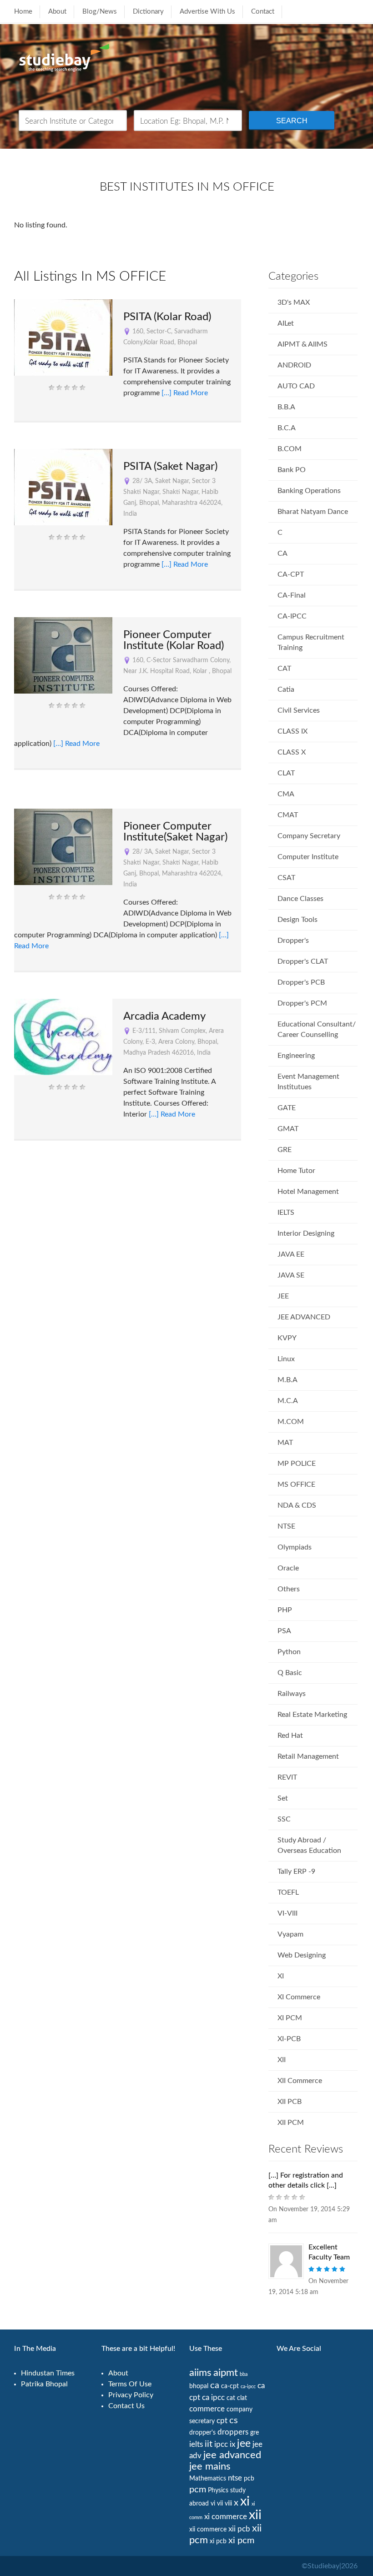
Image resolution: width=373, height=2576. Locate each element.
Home (23, 12)
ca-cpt (230, 2386)
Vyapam (290, 1934)
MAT (285, 1443)
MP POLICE (297, 1464)
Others (289, 1589)
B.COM (290, 449)
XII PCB (290, 2102)
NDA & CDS (297, 1505)
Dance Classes (300, 899)
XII (282, 2060)
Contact (263, 12)
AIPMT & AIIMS (302, 344)
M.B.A (287, 1380)
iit (209, 2444)
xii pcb (239, 2529)
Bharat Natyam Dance (313, 512)
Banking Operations (309, 491)
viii (228, 2504)
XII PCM (291, 2123)
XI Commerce (299, 1997)
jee (244, 2444)
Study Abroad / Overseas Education (309, 1845)
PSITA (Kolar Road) (167, 317)
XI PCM (290, 2018)
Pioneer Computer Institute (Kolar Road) (174, 640)
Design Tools (297, 920)
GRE (285, 1150)
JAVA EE (291, 1254)
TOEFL (288, 1892)
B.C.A (287, 428)
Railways (292, 1694)
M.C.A (288, 1401)
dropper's (202, 2433)
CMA (286, 794)
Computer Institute (308, 857)
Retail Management (308, 1756)
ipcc (221, 2444)
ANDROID (294, 365)
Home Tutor (296, 1171)
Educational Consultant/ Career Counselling (317, 1029)
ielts (196, 2444)
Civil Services (299, 710)
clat (242, 2398)
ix (232, 2444)
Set (283, 1798)
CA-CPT (291, 574)
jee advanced (232, 2455)
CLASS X (292, 752)
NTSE (286, 1526)
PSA (284, 1631)
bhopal (199, 2386)
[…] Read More (185, 393)
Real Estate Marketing (312, 1715)
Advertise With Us (207, 12)
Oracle (288, 1568)
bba (244, 2374)
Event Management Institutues (308, 1082)
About (57, 12)
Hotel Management (308, 1192)
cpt (222, 2421)
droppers (233, 2432)
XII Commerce (300, 2081)
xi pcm (241, 2541)
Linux (286, 1359)
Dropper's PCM (302, 1003)
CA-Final (292, 595)
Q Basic (290, 1673)
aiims (200, 2373)
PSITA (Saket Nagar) (170, 467)
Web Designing (302, 1955)
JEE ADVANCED (304, 1317)
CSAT (286, 878)
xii (255, 2515)
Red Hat (290, 1736)
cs (234, 2420)
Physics (218, 2490)
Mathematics (208, 2479)
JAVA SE (291, 1275)
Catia (286, 689)
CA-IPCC (292, 616)
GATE (287, 1108)
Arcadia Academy (164, 1016)
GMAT (288, 1129)
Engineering (296, 1056)
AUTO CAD (296, 386)
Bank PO (292, 470)
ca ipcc (213, 2397)
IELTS (286, 1213)
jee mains (210, 2467)
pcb (249, 2479)
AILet (286, 323)
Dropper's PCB (301, 982)
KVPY (287, 1338)
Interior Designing (306, 1233)
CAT (284, 669)
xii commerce (208, 2530)
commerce (207, 2409)
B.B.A (286, 407)
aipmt (226, 2373)
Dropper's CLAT (303, 961)
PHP (285, 1610)
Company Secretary (309, 836)
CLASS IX (292, 731)
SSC (284, 1819)
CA (282, 553)
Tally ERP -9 (296, 1872)
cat (231, 2398)
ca (215, 2385)
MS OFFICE (296, 1484)
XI (281, 1976)
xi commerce (226, 2517)
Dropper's (293, 941)
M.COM (291, 1422)
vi (213, 2504)
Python (289, 1652)
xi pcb (218, 2541)
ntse (235, 2478)
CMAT (288, 815)
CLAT (286, 773)
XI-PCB (289, 2039)
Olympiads (295, 1547)
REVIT (287, 1777)
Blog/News (100, 12)
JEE (283, 1296)
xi (245, 2501)
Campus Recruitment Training (311, 642)
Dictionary (148, 12)
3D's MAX (294, 302)
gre (255, 2433)
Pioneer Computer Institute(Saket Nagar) (175, 832)
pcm (198, 2490)
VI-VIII (287, 1913)
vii (220, 2504)
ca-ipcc (248, 2387)
